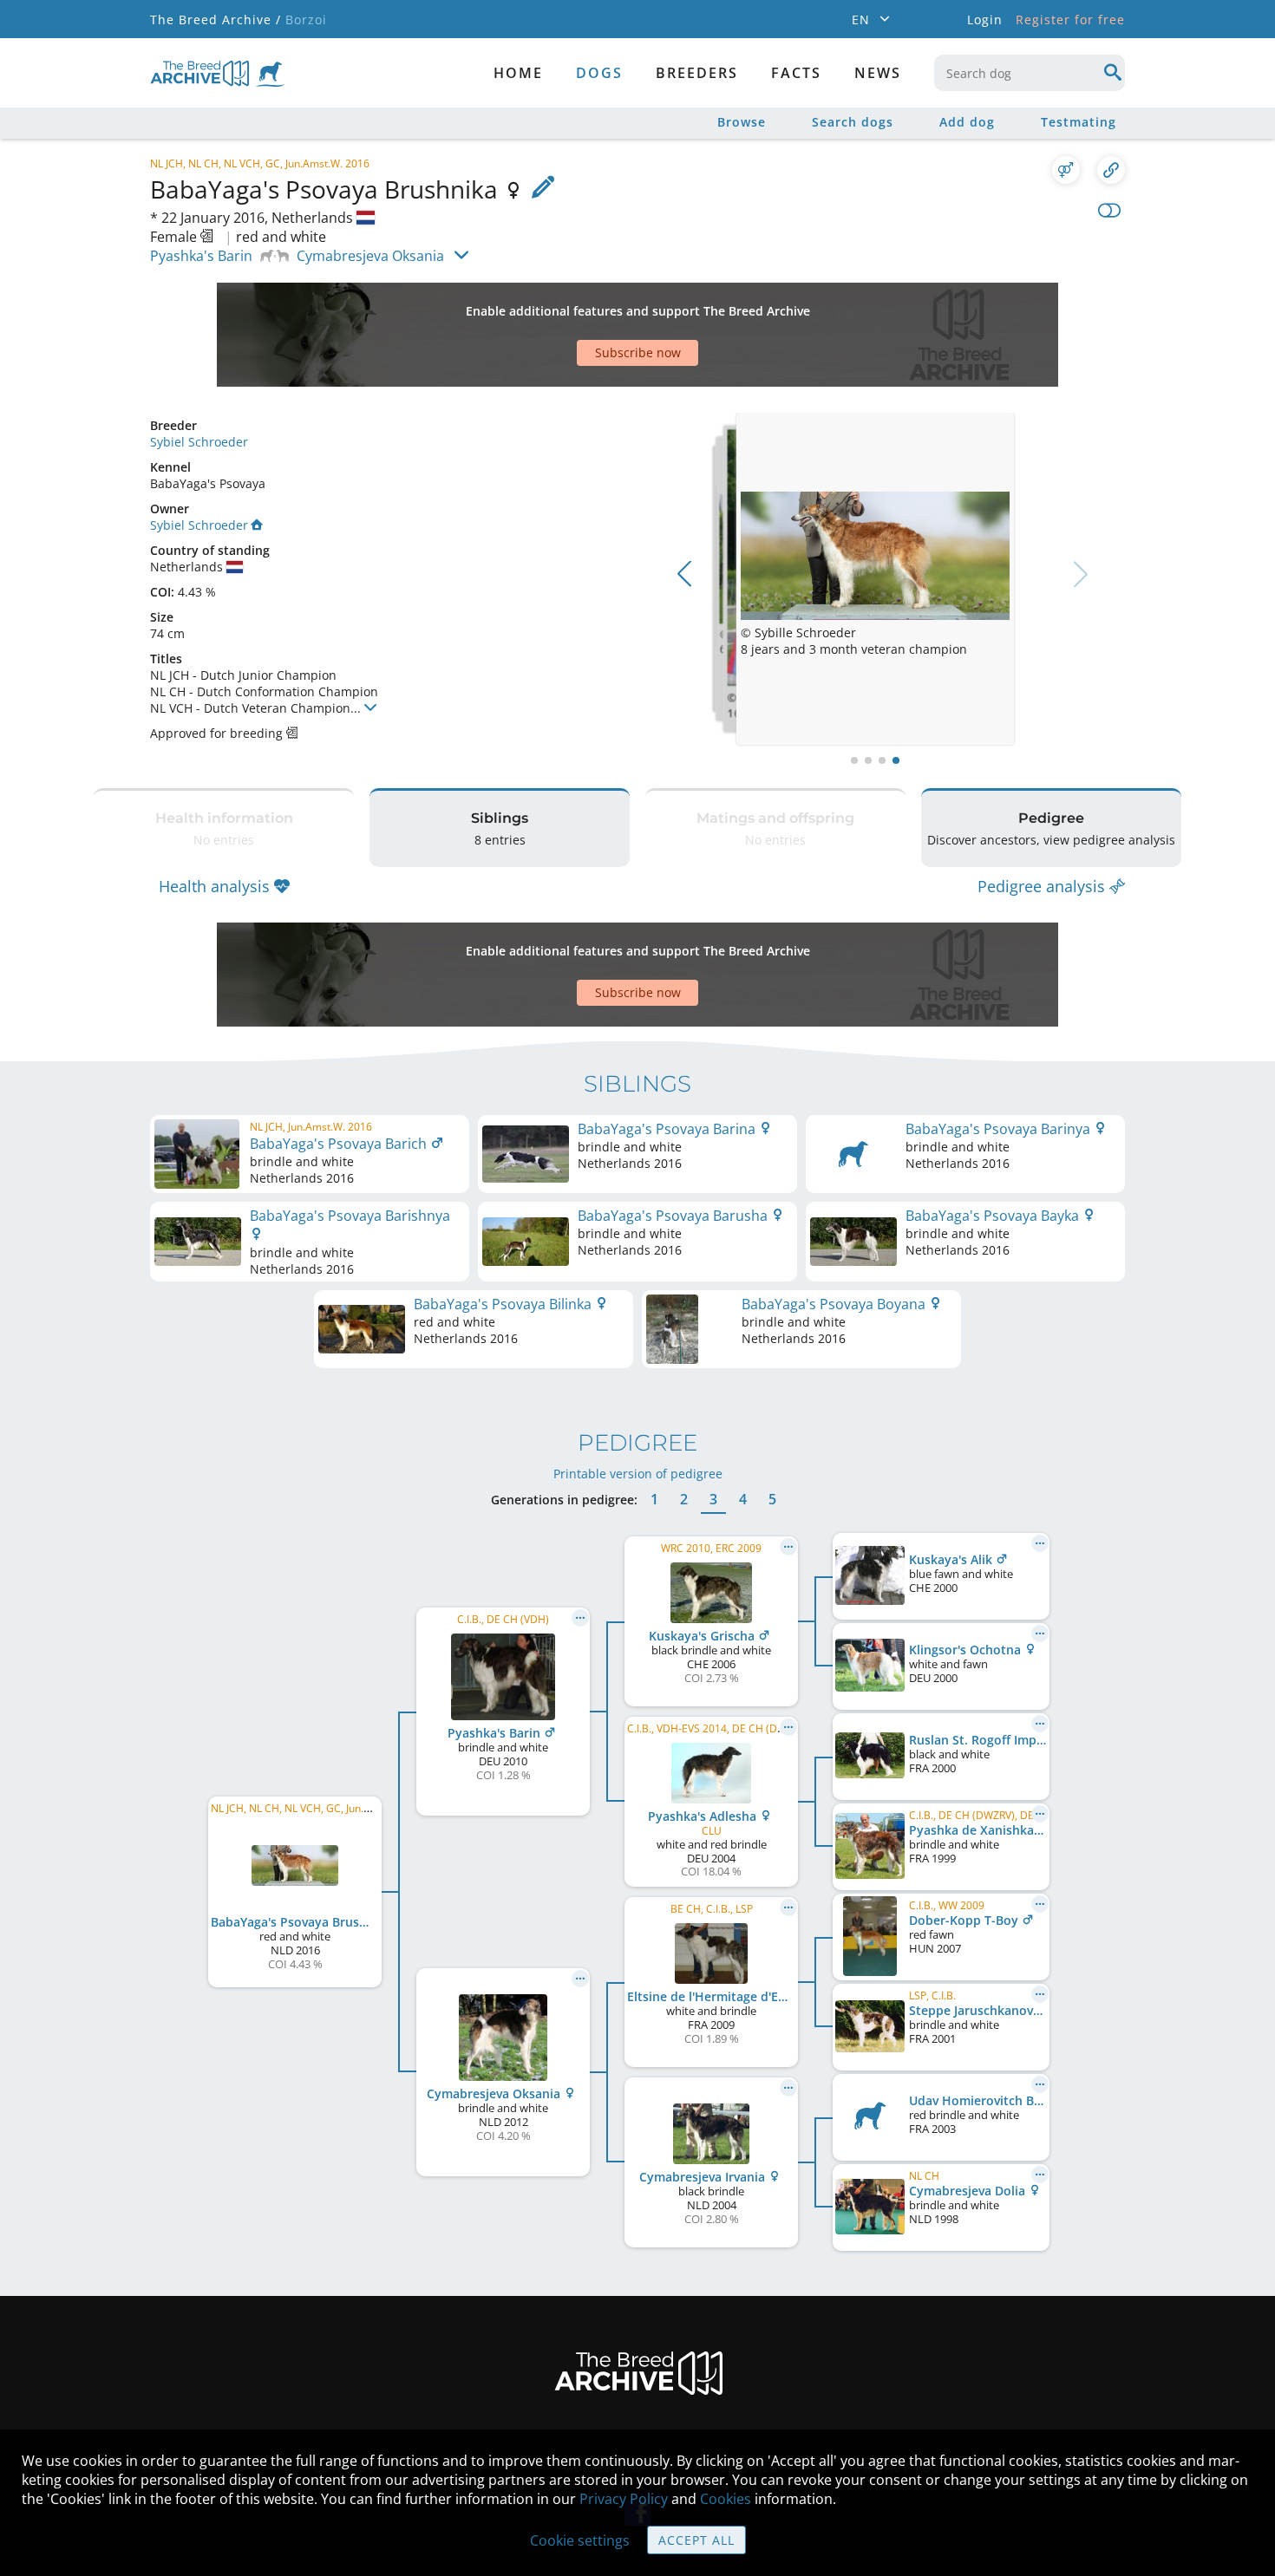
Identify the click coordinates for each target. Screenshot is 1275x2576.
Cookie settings (580, 2540)
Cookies (726, 2499)
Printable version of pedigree (638, 1474)
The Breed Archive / (216, 20)
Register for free (1070, 20)
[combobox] (1030, 73)
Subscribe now (638, 352)
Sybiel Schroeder (199, 442)
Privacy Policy (624, 2499)
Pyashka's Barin (201, 256)
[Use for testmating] (1066, 170)
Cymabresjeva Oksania (370, 256)
